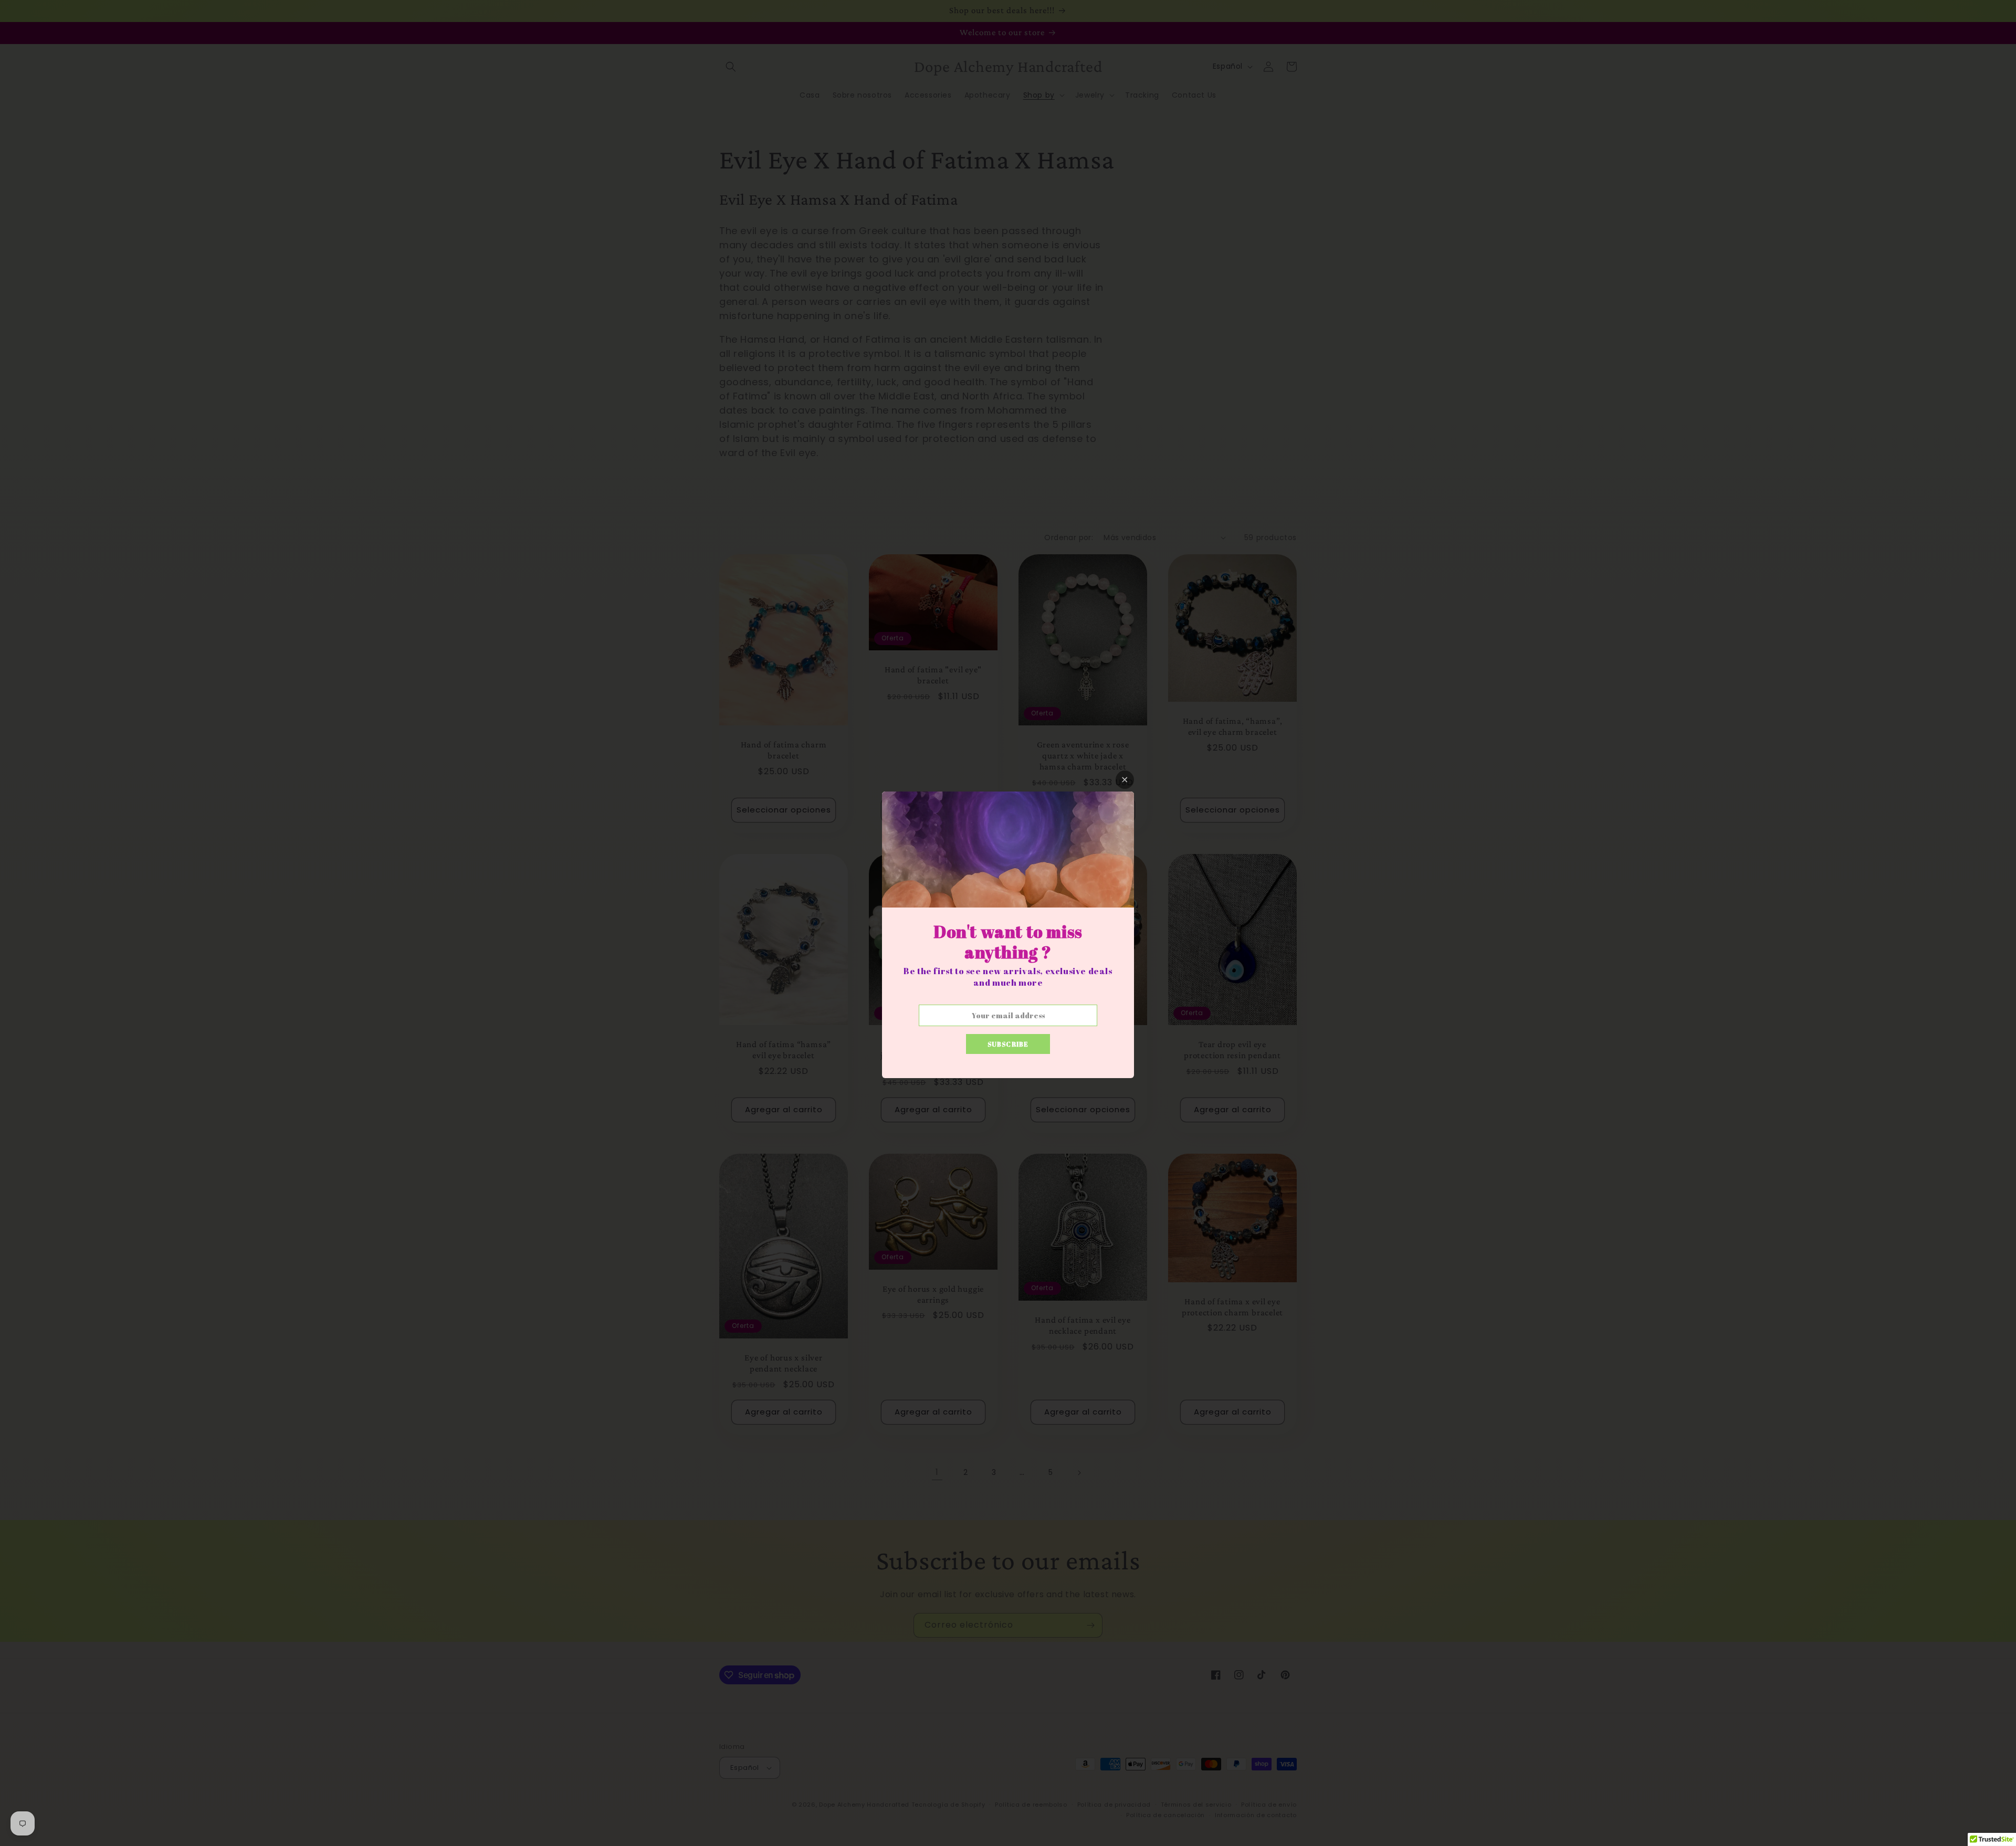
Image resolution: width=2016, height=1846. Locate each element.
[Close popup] (1125, 780)
